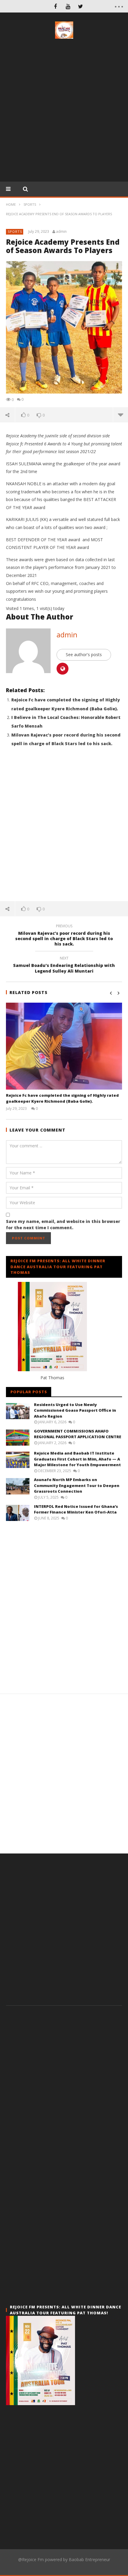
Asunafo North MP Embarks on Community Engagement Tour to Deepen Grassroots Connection (77, 1485)
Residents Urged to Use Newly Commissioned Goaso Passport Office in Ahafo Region (75, 1410)
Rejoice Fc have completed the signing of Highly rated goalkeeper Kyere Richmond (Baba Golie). (62, 1098)
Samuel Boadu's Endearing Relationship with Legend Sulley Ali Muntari (64, 965)
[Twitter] (80, 6)
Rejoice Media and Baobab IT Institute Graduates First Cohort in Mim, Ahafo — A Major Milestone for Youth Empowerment (77, 1459)
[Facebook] (55, 6)
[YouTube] (68, 6)
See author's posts (84, 654)
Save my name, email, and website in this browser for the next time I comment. (63, 1224)
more (120, 415)
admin (61, 232)
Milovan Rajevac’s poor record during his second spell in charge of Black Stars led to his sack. (64, 936)
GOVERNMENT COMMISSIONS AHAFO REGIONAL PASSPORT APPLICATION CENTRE (78, 1434)
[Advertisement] (64, 112)
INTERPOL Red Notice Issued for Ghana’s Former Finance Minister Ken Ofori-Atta (76, 1509)
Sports (15, 231)
